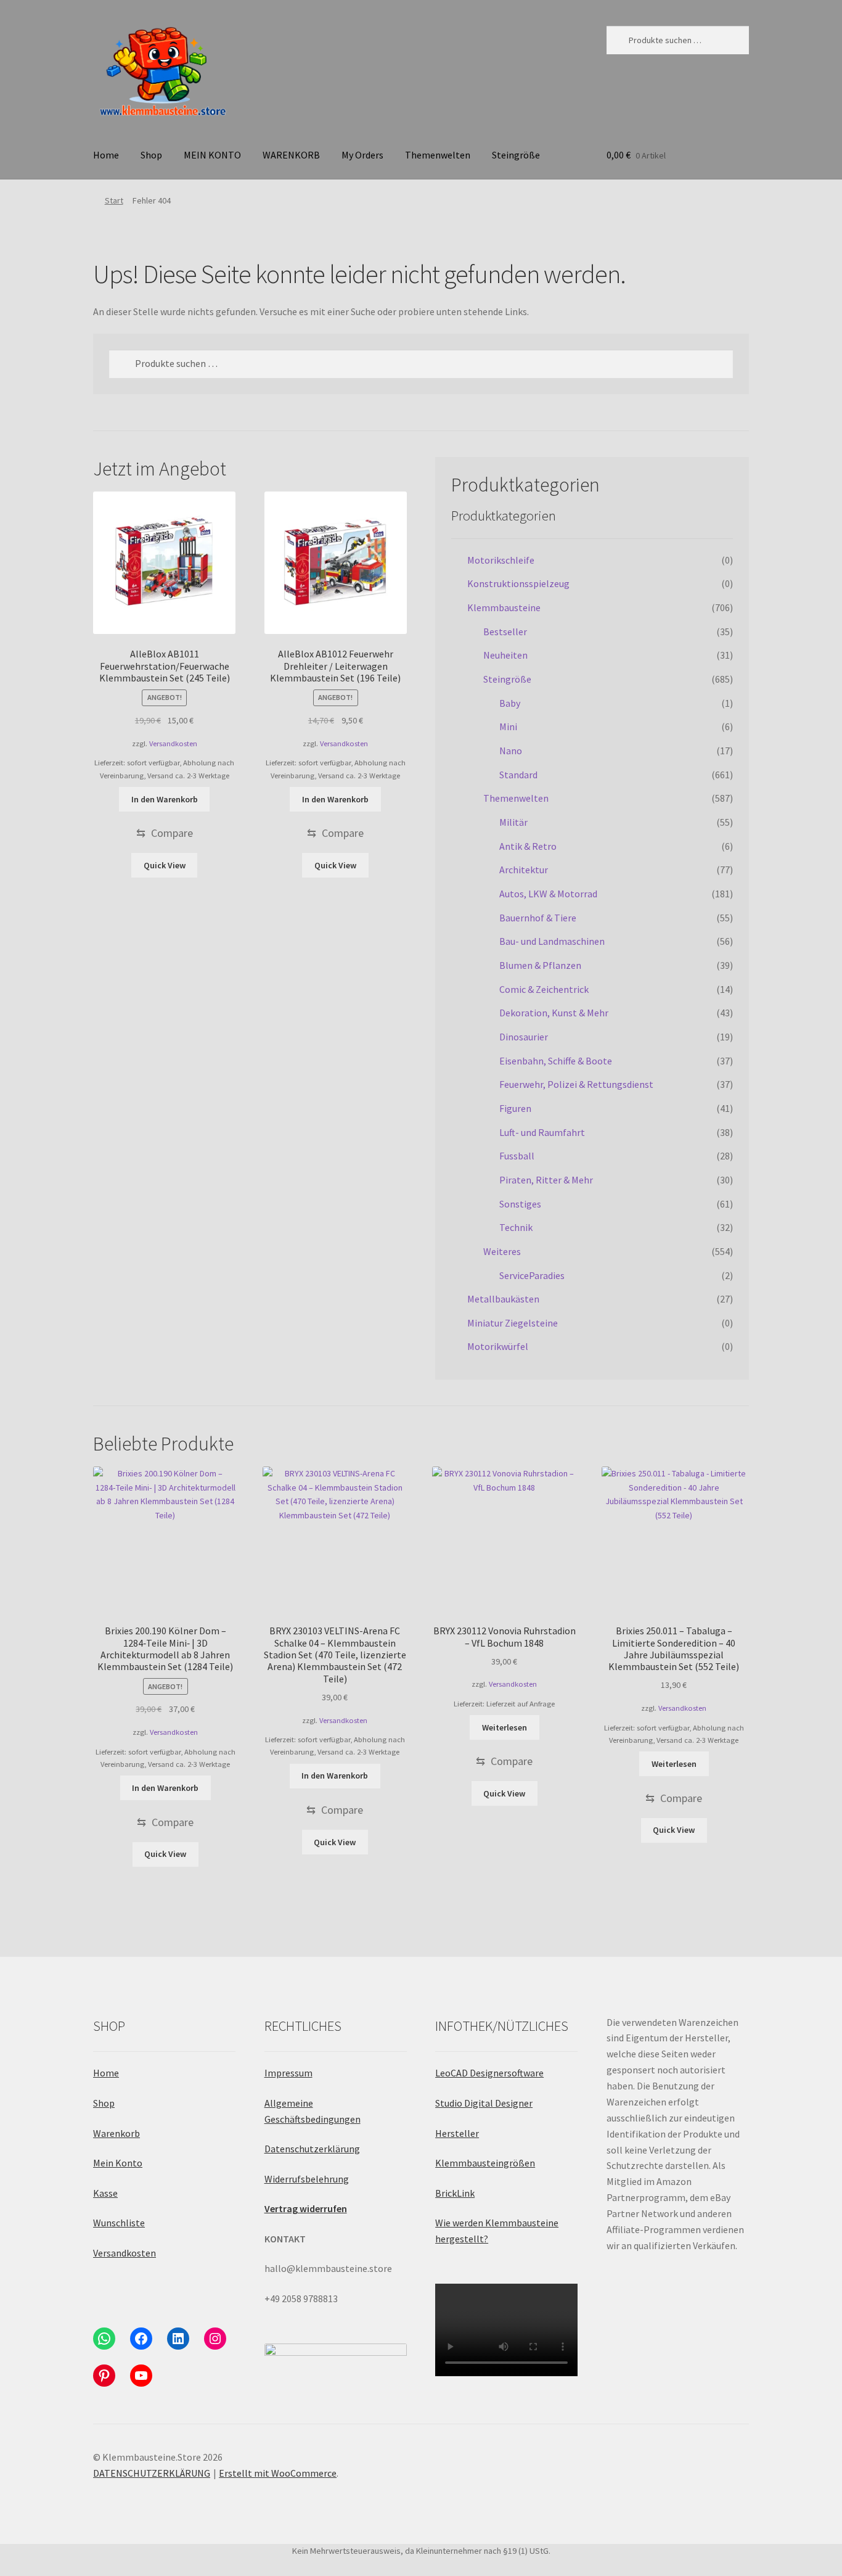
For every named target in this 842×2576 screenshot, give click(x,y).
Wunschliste (119, 2223)
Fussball (517, 1156)
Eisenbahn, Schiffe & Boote (556, 1061)
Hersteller (457, 2133)
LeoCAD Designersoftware (489, 2073)
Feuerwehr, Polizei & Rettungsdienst (576, 1084)
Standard (518, 775)
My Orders (362, 155)
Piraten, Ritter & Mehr (546, 1180)
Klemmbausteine (504, 607)
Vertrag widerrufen (306, 2208)
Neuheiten (505, 655)
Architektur (524, 870)
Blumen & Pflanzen (540, 965)
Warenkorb (116, 2133)
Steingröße (516, 155)
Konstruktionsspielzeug (518, 583)
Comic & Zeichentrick (544, 989)
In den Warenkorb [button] (165, 799)
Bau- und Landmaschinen (552, 941)
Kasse (105, 2193)
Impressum (288, 2073)
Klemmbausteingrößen (485, 2163)
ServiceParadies (532, 1275)
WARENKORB (291, 155)
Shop (151, 155)
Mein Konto (118, 2163)
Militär (513, 822)
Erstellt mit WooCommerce (278, 2473)
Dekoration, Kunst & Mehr (554, 1013)
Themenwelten (438, 155)
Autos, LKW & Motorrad (548, 894)
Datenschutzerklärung (312, 2149)
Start (114, 200)
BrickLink (455, 2193)
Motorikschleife (501, 560)
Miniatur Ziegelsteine (513, 1323)
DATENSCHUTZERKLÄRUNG (152, 2473)
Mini (508, 726)
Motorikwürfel (498, 1346)
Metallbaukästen (503, 1299)
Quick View (165, 865)
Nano (511, 751)
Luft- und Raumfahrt (542, 1132)
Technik (516, 1227)
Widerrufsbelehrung (307, 2179)
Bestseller (505, 632)
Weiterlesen (505, 1727)
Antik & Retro (528, 846)
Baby (510, 703)
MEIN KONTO (212, 155)
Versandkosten (173, 743)
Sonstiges (520, 1204)
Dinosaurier (524, 1037)
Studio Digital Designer (484, 2103)
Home (106, 155)
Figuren (515, 1108)
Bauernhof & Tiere (538, 918)
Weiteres (502, 1251)
